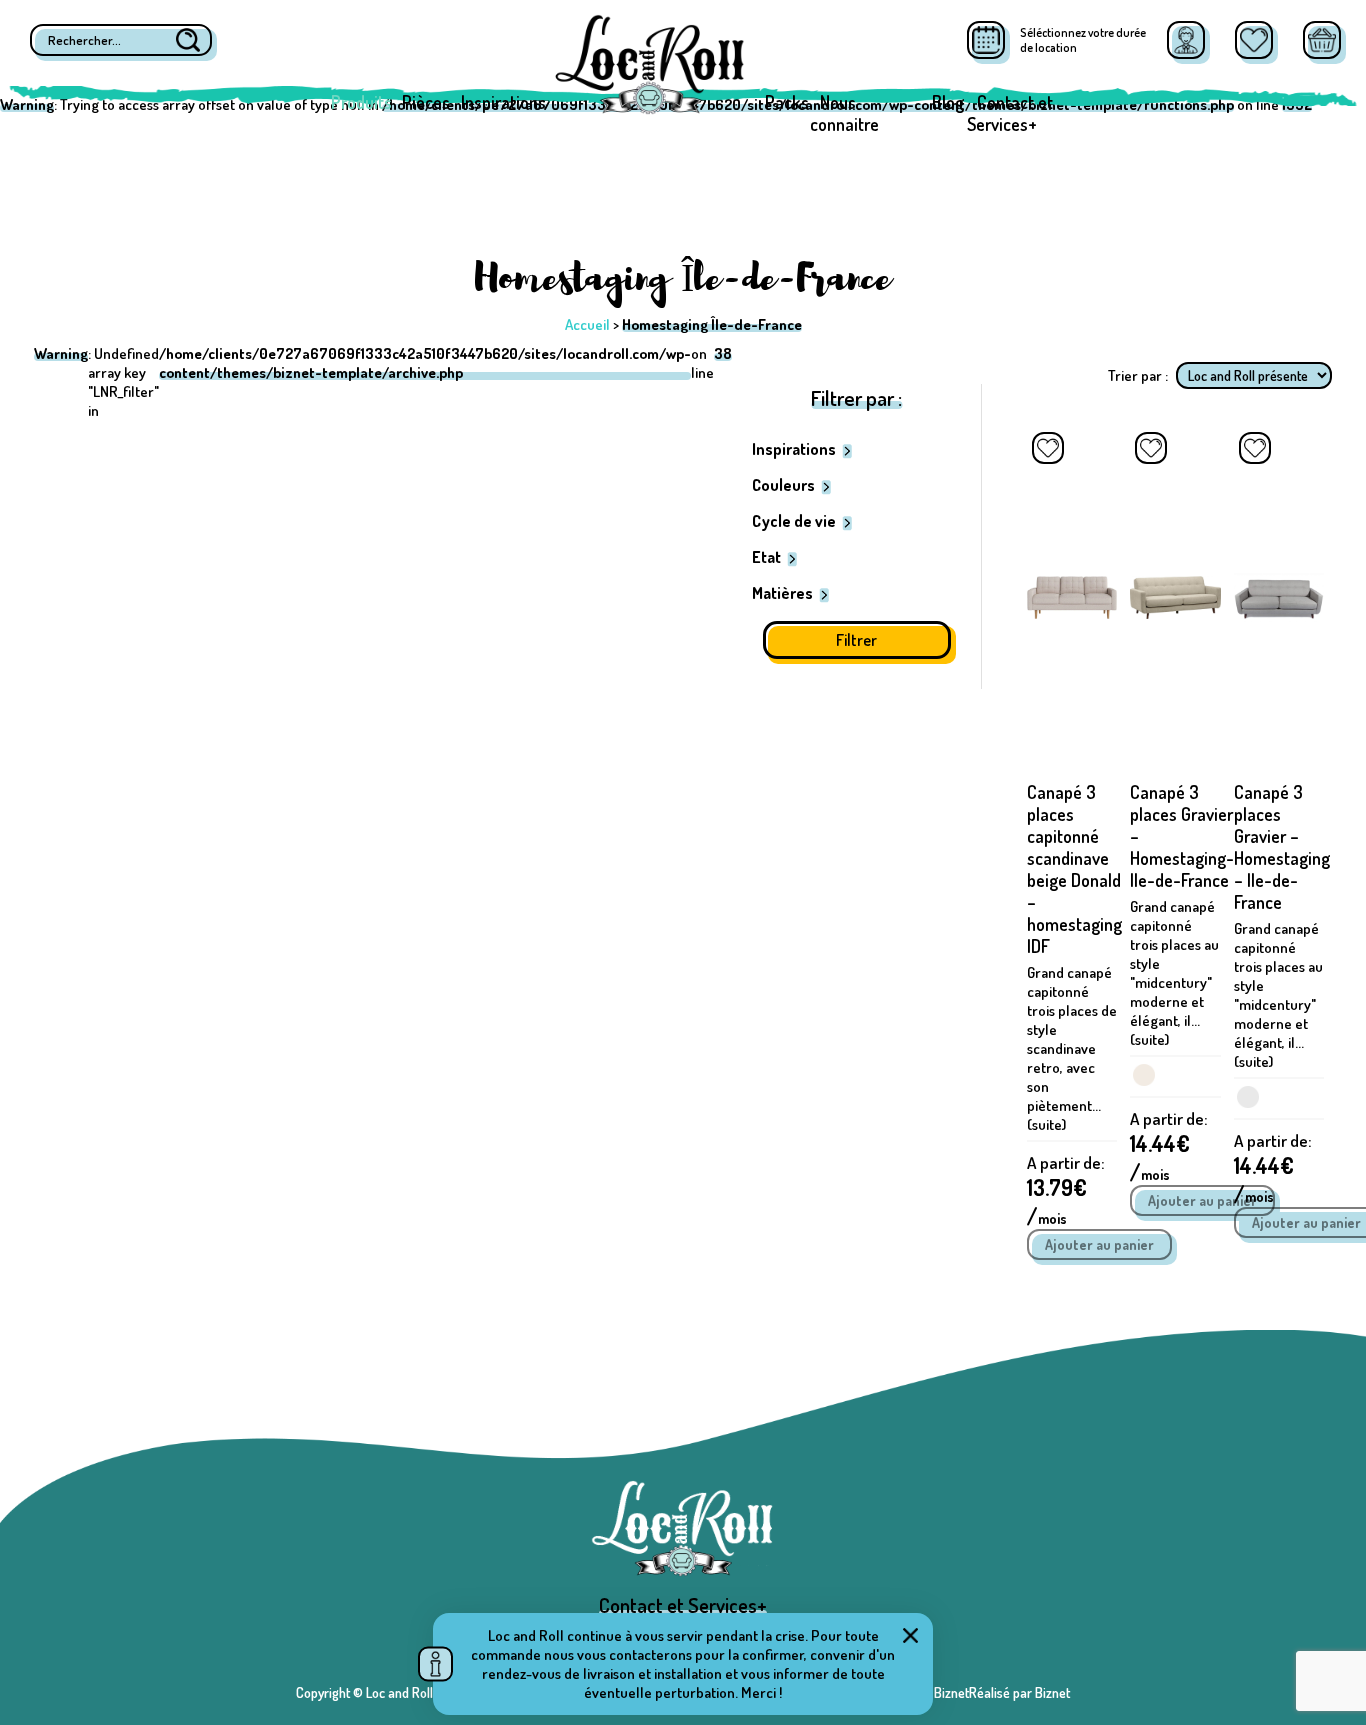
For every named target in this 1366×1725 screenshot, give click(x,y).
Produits (361, 102)
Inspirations (503, 102)
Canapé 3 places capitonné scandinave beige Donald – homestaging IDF (1074, 869)
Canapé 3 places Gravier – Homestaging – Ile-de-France (1282, 847)
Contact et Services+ (1010, 113)
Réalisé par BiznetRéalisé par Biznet (969, 1692)
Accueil (587, 324)
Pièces (426, 102)
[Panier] (1322, 40)
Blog (948, 102)
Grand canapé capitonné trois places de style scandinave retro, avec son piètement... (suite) (1072, 1048)
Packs (787, 102)
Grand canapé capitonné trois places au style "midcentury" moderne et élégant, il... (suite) (1174, 973)
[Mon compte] (1186, 40)
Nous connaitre (844, 113)
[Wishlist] (1254, 40)
